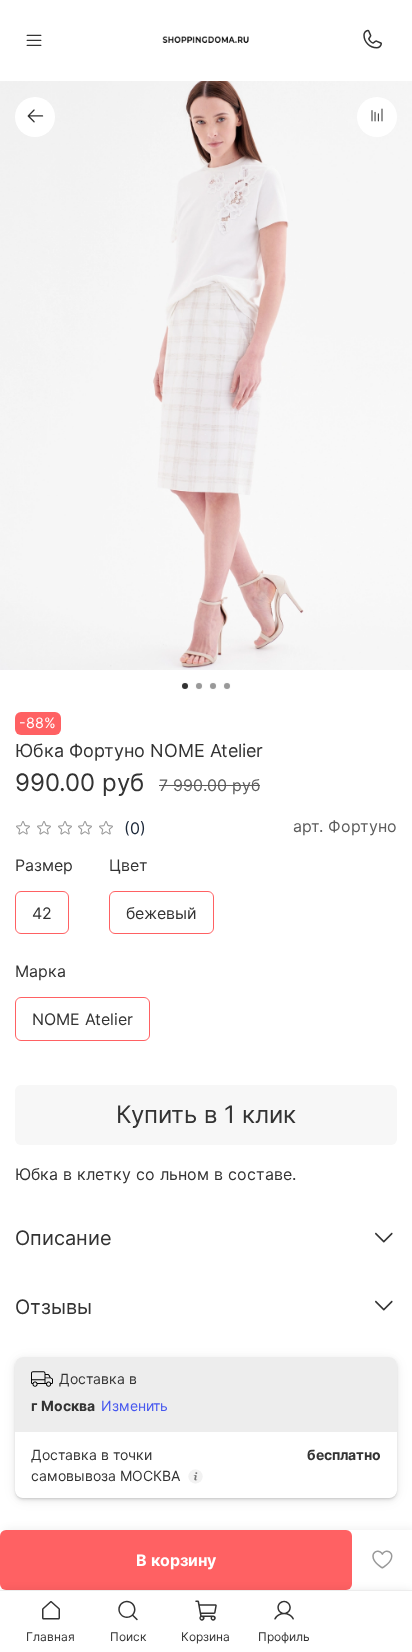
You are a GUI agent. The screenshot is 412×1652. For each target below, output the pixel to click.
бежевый (161, 913)
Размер (44, 865)
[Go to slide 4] (227, 686)
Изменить (134, 1405)
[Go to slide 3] (213, 686)
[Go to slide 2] (199, 686)
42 (42, 913)
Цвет (128, 865)
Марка (40, 971)
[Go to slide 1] (185, 686)
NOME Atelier (82, 1019)
